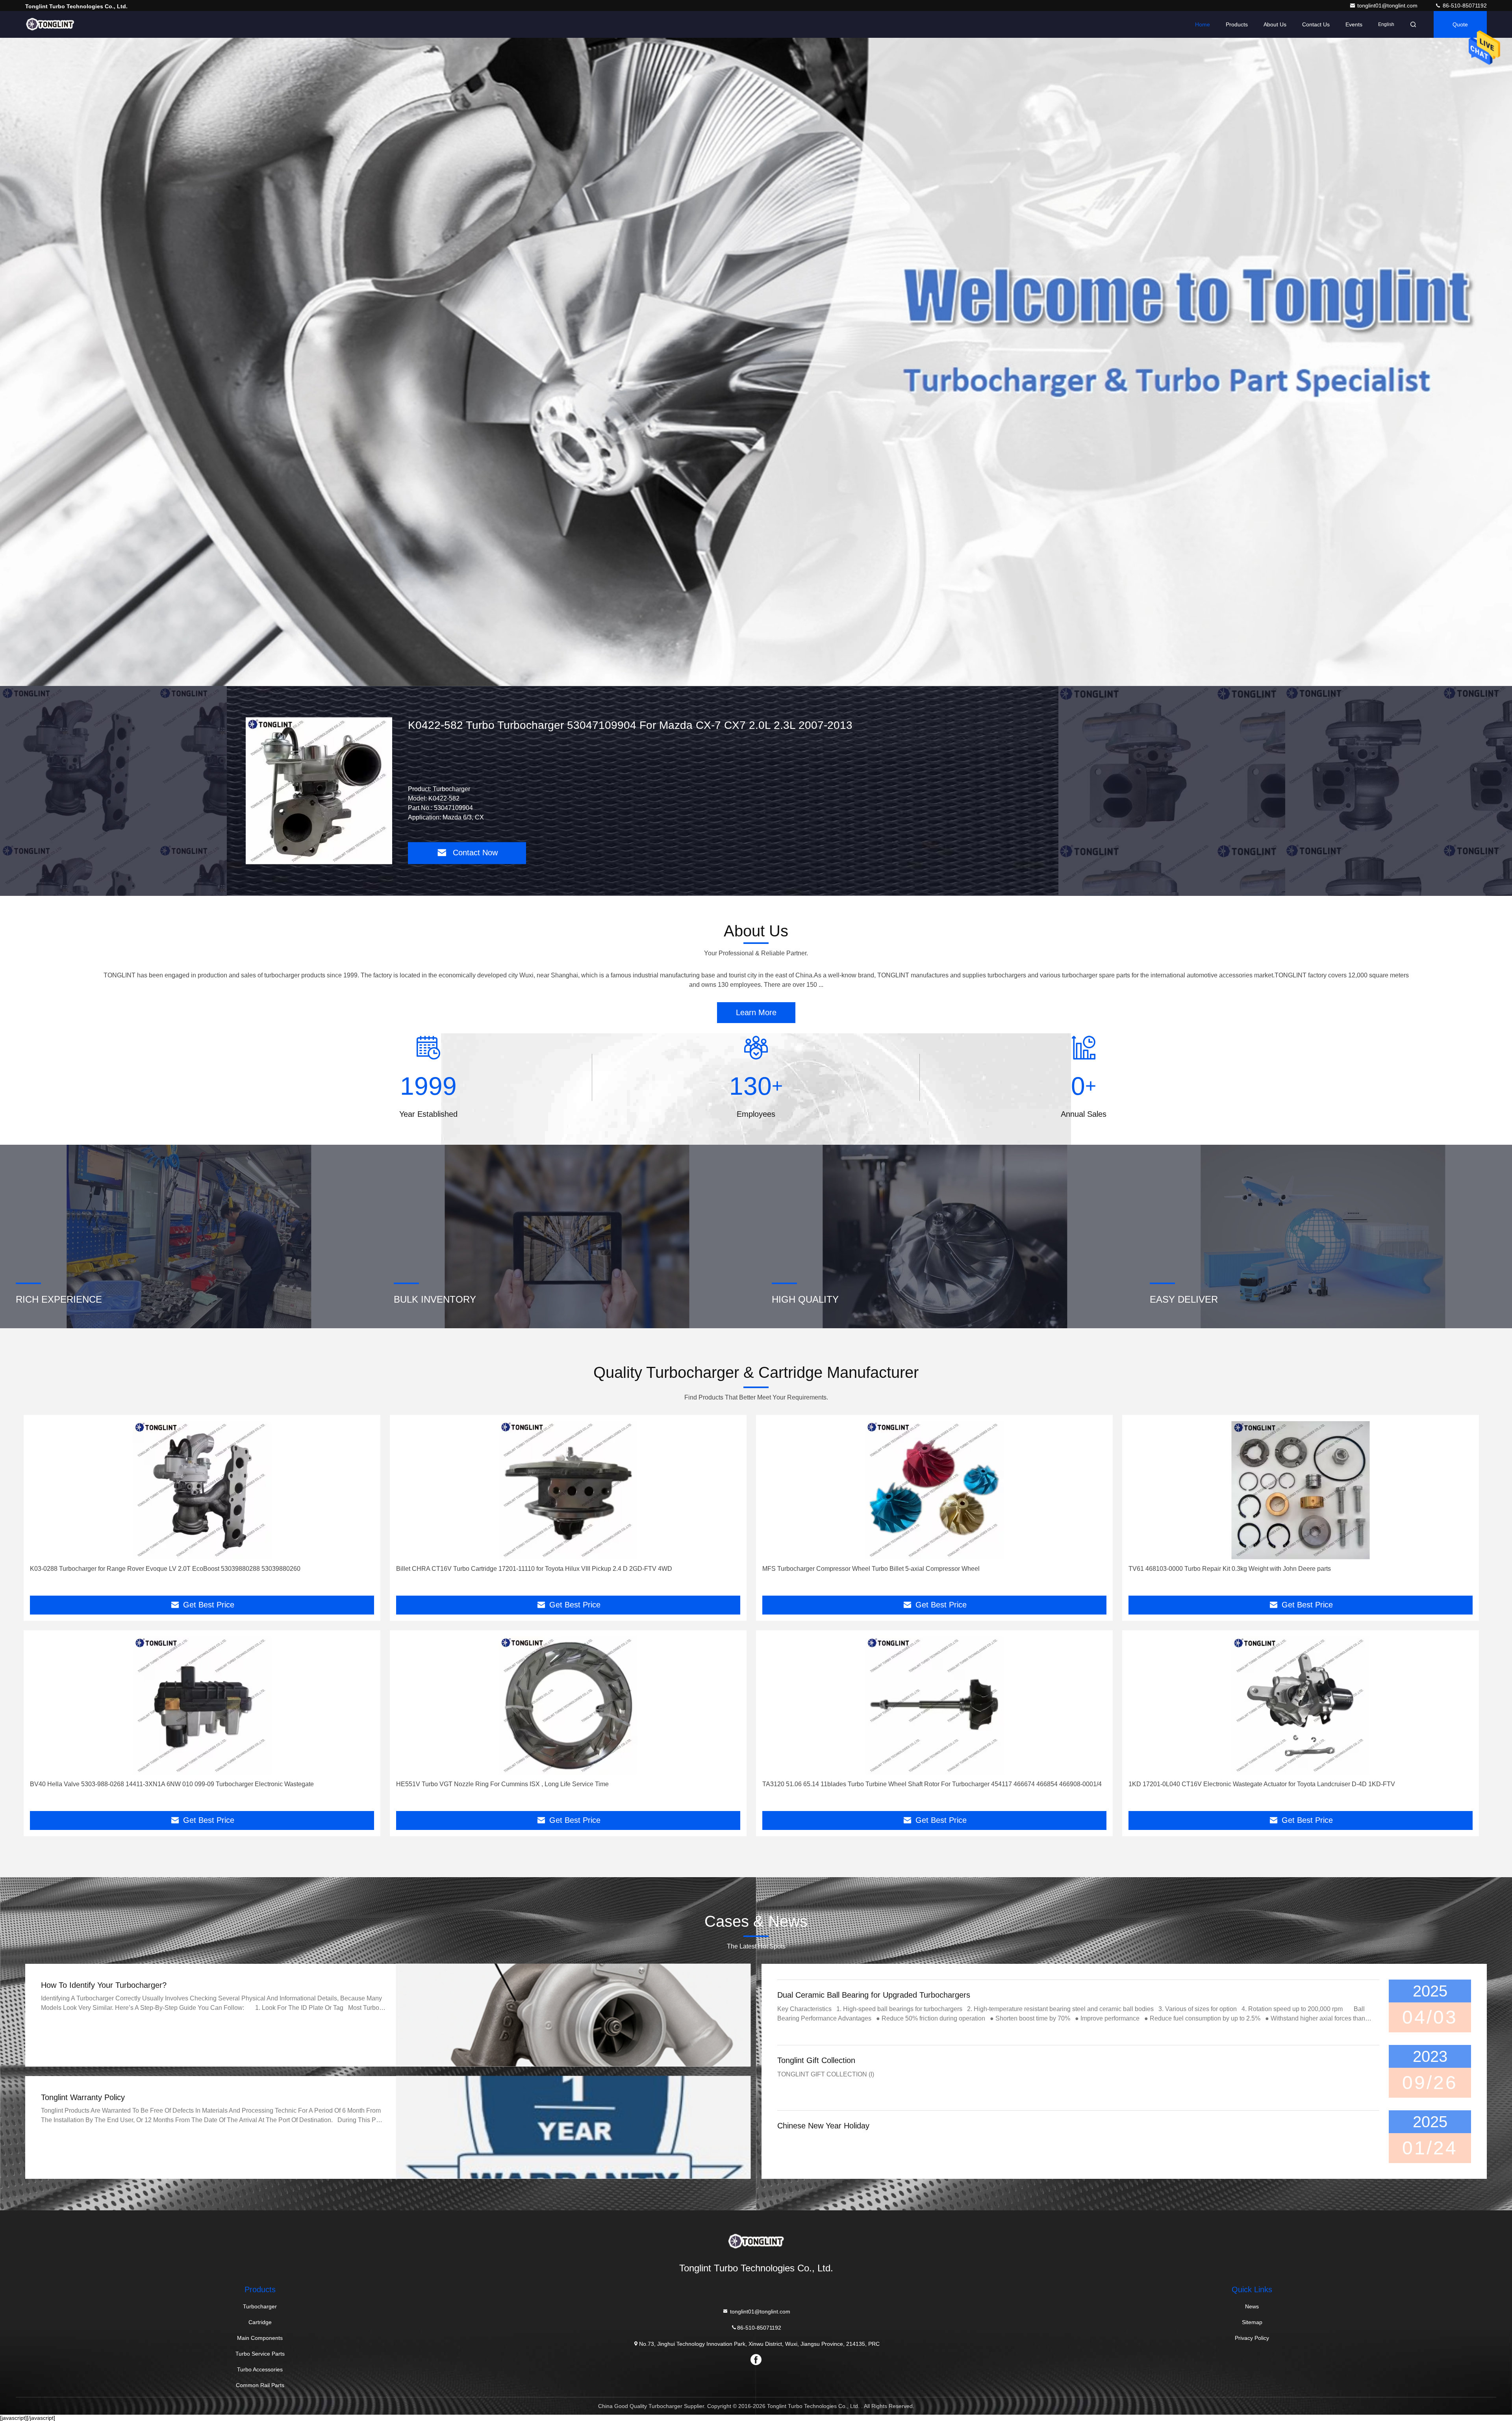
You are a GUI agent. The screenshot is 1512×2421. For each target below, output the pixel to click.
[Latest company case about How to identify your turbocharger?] (573, 2015)
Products (1237, 24)
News (1252, 2306)
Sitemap (1252, 2322)
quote (1460, 24)
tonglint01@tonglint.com (1388, 6)
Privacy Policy (1252, 2338)
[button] (748, 684)
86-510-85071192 (1464, 6)
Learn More (756, 1012)
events (1354, 24)
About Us (1275, 24)
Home (1203, 24)
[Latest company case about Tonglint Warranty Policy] (573, 2127)
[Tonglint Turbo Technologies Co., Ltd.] (50, 24)
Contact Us (1316, 24)
